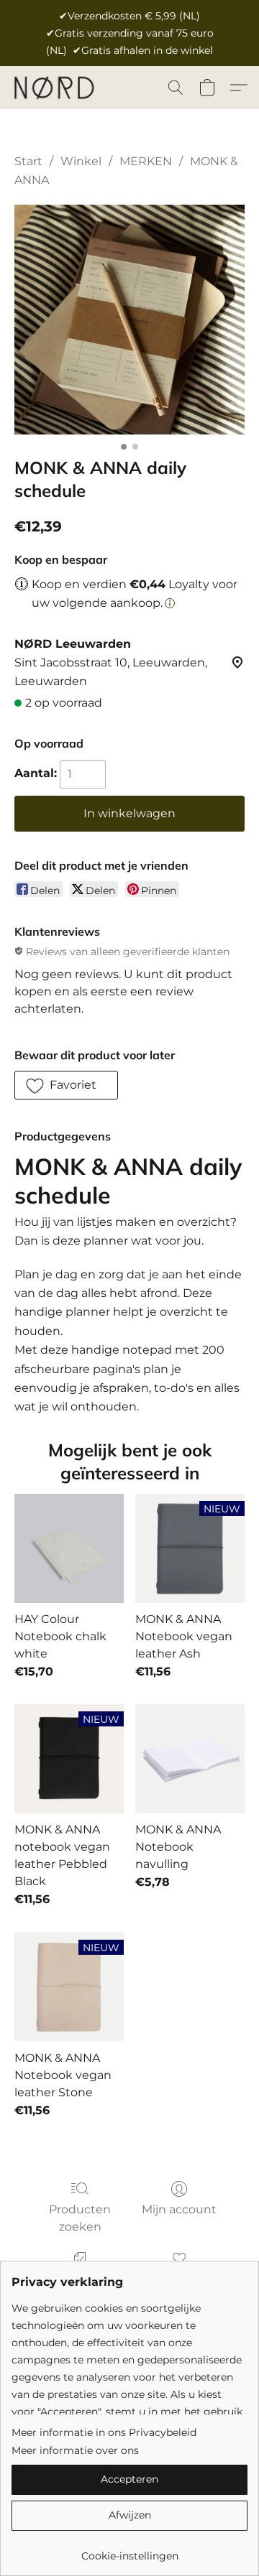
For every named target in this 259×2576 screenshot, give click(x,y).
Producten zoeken (80, 2218)
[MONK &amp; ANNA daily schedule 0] (129, 320)
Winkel (81, 161)
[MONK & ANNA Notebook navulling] (190, 1759)
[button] (56, 88)
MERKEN (146, 161)
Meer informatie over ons (75, 2450)
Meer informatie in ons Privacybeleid (104, 2432)
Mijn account (179, 2209)
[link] (129, 2551)
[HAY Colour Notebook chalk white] (69, 1548)
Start (28, 161)
